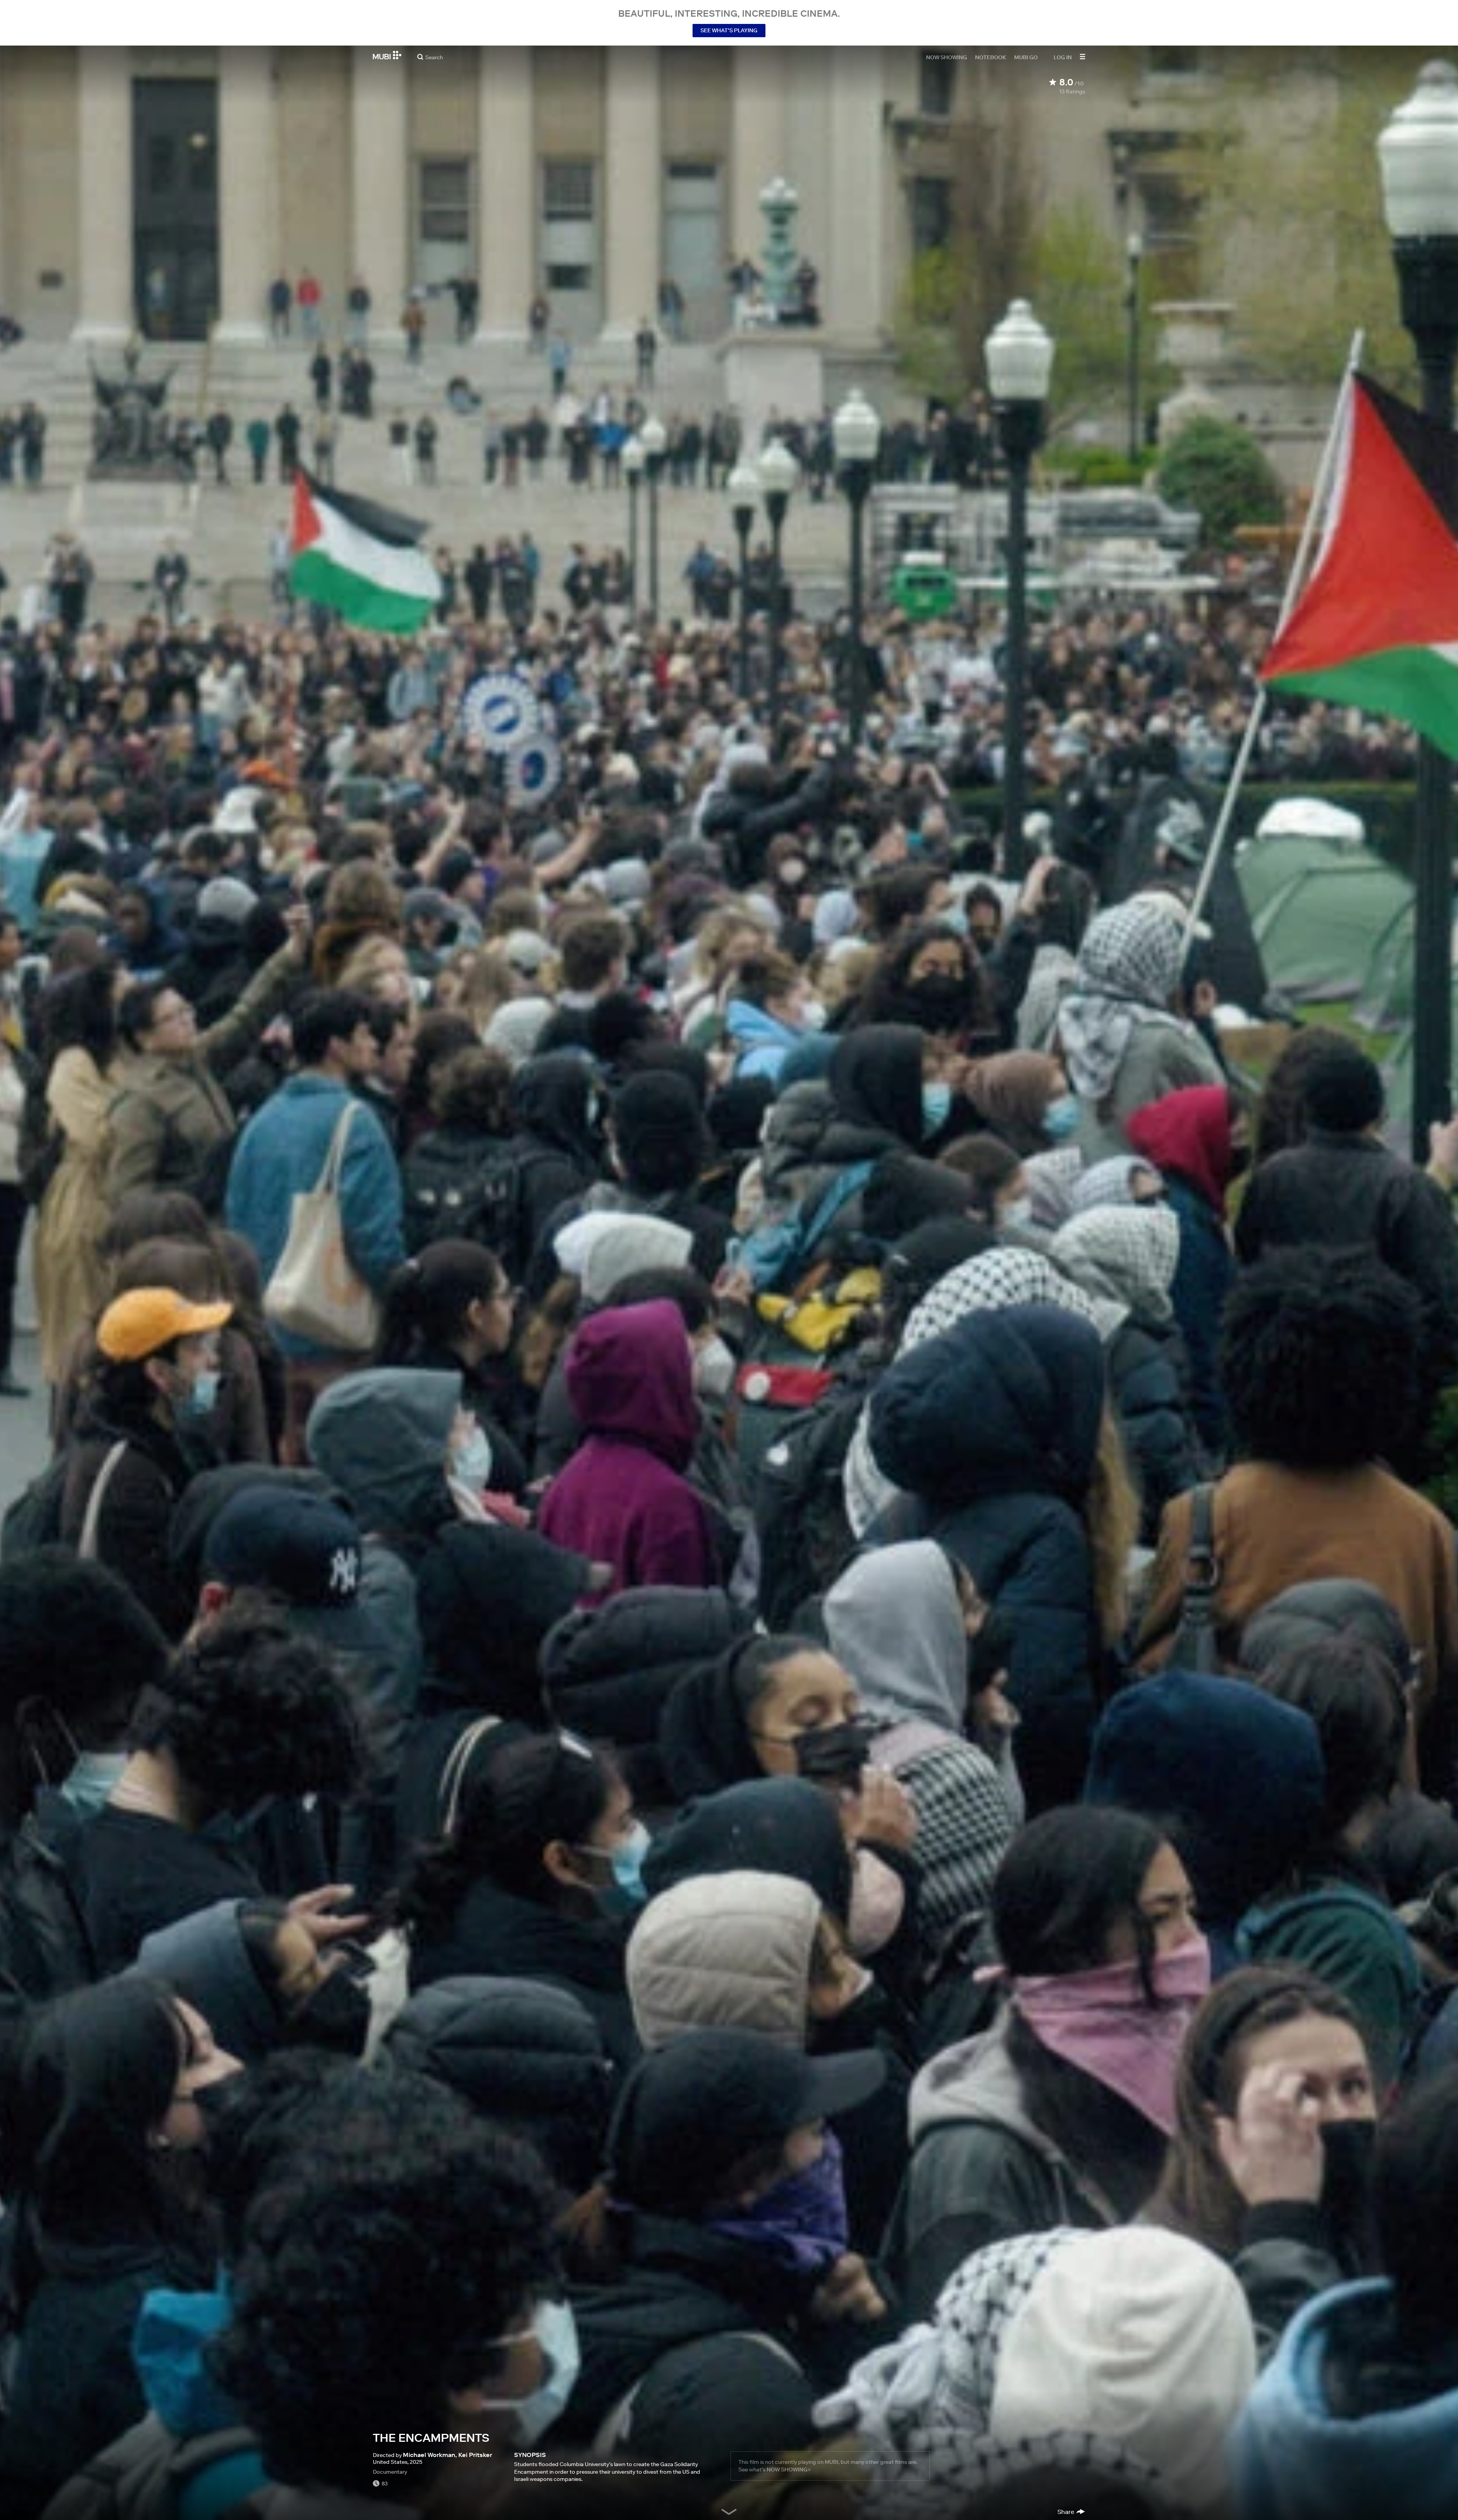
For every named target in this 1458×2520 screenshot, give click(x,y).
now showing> (789, 2470)
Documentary (390, 2472)
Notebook (991, 57)
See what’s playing (729, 30)
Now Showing (947, 57)
